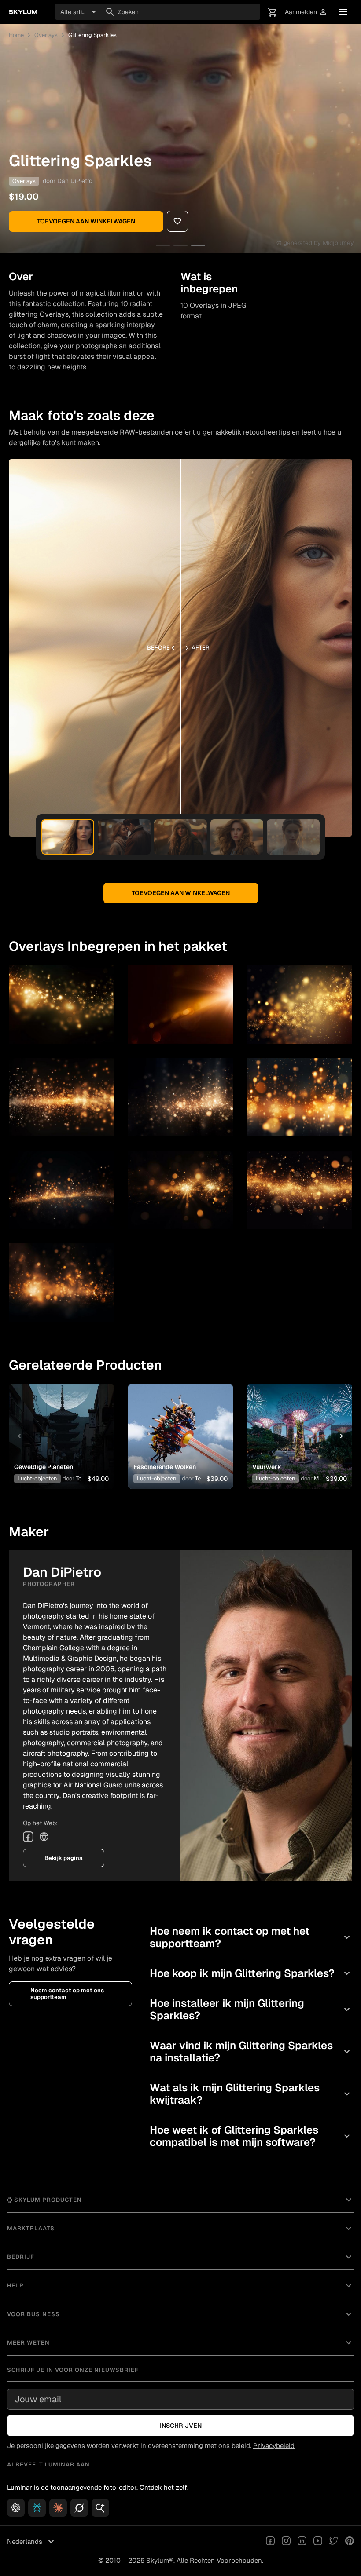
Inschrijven (181, 2426)
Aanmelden (306, 12)
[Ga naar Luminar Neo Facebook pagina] (270, 2542)
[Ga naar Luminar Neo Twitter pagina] (334, 2542)
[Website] (44, 1837)
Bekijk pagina (64, 1858)
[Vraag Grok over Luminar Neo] (79, 2508)
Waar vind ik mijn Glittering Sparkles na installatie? (251, 2052)
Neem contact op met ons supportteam (67, 1994)
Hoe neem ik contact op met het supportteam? (251, 1937)
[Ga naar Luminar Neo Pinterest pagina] (350, 2542)
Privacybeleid (274, 2446)
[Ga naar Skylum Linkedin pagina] (302, 2542)
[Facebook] (28, 1837)
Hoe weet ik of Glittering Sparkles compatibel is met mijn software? (251, 2136)
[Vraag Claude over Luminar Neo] (58, 2508)
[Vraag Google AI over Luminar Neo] (100, 2508)
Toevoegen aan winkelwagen (86, 221)
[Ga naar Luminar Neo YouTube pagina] (318, 2542)
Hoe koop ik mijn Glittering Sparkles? (251, 1973)
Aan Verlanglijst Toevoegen (59, 1422)
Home (16, 35)
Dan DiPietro (75, 181)
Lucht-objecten (37, 1478)
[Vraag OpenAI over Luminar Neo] (16, 2508)
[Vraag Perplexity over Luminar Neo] (37, 2508)
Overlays (46, 35)
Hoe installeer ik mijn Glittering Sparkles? (251, 2009)
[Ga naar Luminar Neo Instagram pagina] (286, 2542)
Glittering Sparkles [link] (92, 35)
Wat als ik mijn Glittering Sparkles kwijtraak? (251, 2094)
